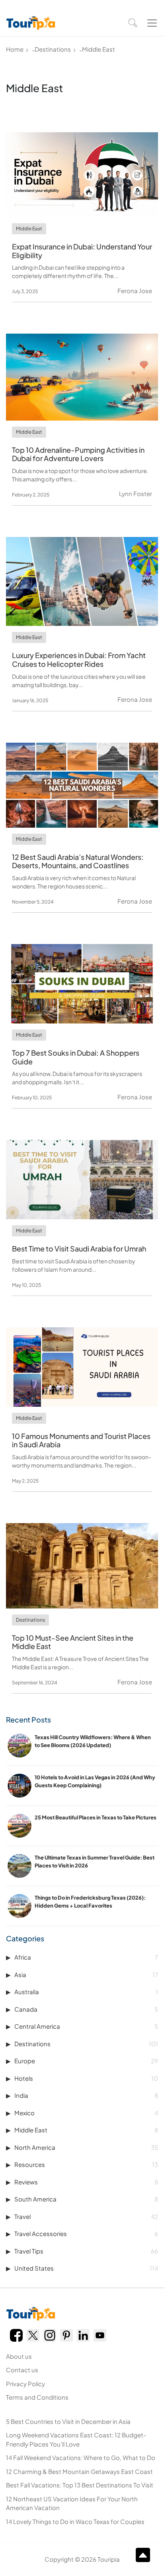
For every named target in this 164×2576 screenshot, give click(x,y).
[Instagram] (50, 2335)
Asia (86, 1974)
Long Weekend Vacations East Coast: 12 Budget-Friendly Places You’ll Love (76, 2439)
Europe (86, 2061)
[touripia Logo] (31, 2314)
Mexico (86, 2113)
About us (19, 2356)
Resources (86, 2164)
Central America (86, 2026)
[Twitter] (33, 2335)
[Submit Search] (133, 23)
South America (86, 2199)
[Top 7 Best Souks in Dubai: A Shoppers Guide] (82, 984)
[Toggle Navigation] (152, 23)
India (86, 2095)
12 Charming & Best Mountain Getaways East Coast (79, 2471)
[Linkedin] (83, 2335)
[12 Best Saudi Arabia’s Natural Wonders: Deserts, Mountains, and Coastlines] (82, 785)
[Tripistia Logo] (31, 23)
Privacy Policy (25, 2384)
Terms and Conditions (37, 2397)
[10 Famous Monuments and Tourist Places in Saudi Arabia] (82, 1367)
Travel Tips (86, 2251)
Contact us (22, 2370)
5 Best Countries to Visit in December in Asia (68, 2421)
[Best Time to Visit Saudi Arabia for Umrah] (82, 1180)
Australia (86, 1992)
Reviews (86, 2182)
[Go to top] (143, 2555)
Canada (86, 2009)
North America (86, 2147)
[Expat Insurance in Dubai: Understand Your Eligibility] (82, 175)
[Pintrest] (66, 2335)
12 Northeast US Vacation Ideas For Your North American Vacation (72, 2503)
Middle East (86, 2130)
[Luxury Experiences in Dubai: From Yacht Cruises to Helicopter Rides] (82, 582)
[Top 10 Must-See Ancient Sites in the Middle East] (82, 1566)
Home (15, 49)
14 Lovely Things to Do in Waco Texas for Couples (75, 2521)
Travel (86, 2216)
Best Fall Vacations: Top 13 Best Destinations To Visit (80, 2485)
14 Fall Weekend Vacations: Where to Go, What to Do (81, 2457)
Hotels (86, 2078)
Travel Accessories (86, 2233)
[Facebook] (16, 2335)
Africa (86, 1957)
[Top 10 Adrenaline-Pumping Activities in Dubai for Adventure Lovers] (82, 377)
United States (86, 2268)
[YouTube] (100, 2335)
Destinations (53, 49)
